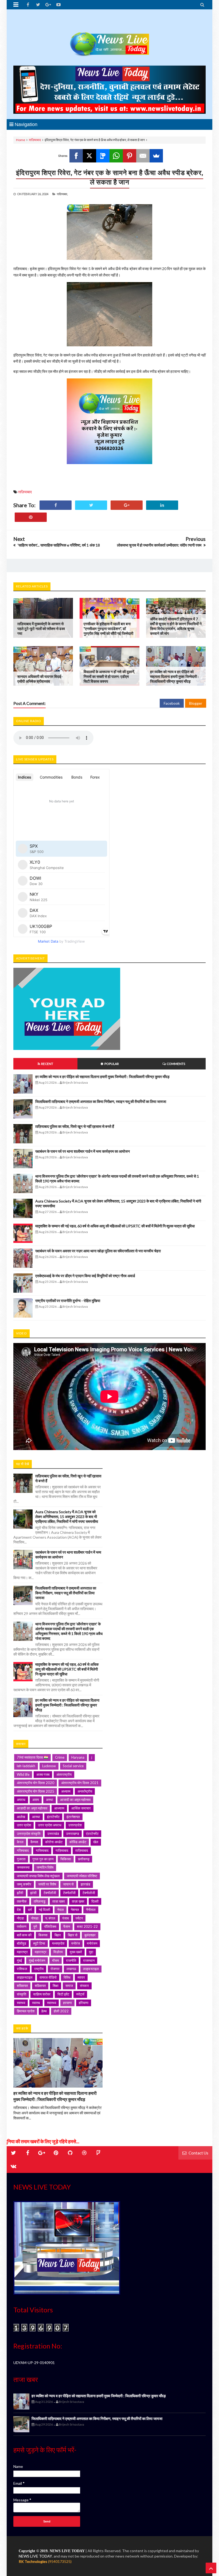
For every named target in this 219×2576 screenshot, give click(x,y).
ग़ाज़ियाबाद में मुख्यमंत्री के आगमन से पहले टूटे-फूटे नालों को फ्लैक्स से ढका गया (41, 629)
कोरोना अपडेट (54, 1842)
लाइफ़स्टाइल (25, 1977)
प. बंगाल (50, 1918)
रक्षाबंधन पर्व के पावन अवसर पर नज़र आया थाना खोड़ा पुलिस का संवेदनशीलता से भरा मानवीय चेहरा (98, 1251)
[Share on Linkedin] (162, 505)
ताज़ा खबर (59, 1901)
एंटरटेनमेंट (92, 1834)
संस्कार (84, 1986)
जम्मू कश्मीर (24, 1884)
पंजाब (65, 1918)
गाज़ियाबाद (62, 1850)
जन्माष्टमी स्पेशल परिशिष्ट (82, 1876)
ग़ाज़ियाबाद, (62, 194)
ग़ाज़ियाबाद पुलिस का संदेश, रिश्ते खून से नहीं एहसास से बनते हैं (75, 1126)
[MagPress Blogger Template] (109, 39)
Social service (73, 1766)
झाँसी (20, 1893)
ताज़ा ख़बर (78, 1901)
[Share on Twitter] (91, 505)
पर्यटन (79, 1918)
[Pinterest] (130, 156)
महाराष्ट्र (22, 1952)
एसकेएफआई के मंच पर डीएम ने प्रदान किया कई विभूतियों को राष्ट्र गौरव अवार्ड (85, 1276)
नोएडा (20, 1918)
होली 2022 (61, 2011)
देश (19, 1910)
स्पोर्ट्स (80, 1994)
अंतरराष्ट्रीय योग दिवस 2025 (36, 1791)
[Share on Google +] (127, 505)
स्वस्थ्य (21, 2003)
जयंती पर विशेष (47, 1884)
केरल (20, 1842)
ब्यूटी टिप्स (39, 1943)
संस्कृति (21, 1994)
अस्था (50, 1800)
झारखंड (85, 1884)
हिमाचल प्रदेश (26, 2011)
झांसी (33, 1893)
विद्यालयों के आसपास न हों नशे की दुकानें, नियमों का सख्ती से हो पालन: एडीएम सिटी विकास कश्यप (109, 676)
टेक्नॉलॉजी (50, 1893)
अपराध (21, 1800)
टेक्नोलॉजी (69, 1893)
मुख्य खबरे (76, 1952)
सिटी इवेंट (63, 1994)
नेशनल (75, 1910)
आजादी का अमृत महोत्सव (75, 1800)
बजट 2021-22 (87, 1926)
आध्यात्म (59, 1808)
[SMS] (103, 156)
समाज (69, 1986)
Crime (60, 1757)
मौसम (56, 1960)
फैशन (67, 1926)
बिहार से (73, 1935)
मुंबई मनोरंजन (37, 1960)
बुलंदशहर (90, 1935)
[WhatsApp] (116, 156)
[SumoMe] (156, 156)
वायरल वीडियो (48, 1977)
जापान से (68, 1884)
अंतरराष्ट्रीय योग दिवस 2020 (36, 1783)
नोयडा (35, 1918)
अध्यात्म (66, 1791)
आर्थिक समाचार (81, 1808)
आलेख (21, 1817)
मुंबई (19, 1960)
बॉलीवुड (21, 1943)
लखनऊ (71, 1969)
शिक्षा (56, 1986)
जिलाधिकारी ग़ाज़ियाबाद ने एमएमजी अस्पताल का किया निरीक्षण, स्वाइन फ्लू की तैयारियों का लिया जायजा (101, 1101)
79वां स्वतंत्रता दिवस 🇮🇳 (32, 1757)
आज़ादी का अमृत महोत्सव (32, 1808)
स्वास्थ (36, 2003)
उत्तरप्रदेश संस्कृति (29, 1834)
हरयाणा (67, 2003)
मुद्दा (91, 1952)
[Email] (143, 156)
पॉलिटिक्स (50, 1926)
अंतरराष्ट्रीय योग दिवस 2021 (80, 1783)
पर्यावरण (22, 1926)
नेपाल (60, 1910)
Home (21, 140)
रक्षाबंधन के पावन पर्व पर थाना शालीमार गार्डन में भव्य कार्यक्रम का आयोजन (83, 1151)
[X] (89, 156)
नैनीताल (91, 1910)
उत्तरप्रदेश (75, 1825)
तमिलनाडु (40, 1901)
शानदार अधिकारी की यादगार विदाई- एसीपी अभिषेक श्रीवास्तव (40, 679)
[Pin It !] (31, 517)
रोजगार (55, 1969)
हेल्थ (44, 2011)
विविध (67, 1977)
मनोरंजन (92, 1943)
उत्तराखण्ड (73, 1834)
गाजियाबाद (42, 1850)
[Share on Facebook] (56, 505)
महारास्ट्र (41, 1952)
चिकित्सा (66, 1859)
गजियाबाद (23, 1850)
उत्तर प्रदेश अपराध (50, 1825)
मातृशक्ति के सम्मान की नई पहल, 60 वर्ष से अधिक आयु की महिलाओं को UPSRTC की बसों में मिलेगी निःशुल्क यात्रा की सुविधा (115, 1226)
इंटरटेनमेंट (53, 1817)
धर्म (30, 1910)
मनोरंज (76, 1943)
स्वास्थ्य (52, 2003)
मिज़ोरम (58, 1952)
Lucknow (49, 1766)
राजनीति (71, 1960)
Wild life (23, 1774)
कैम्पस (34, 1842)
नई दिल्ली (44, 1910)
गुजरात (21, 1859)
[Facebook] (76, 156)
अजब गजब (43, 1774)
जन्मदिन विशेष (45, 1867)
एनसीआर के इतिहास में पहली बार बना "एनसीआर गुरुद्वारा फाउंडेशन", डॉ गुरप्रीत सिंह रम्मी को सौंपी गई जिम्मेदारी (108, 629)
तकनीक (22, 1901)
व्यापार (81, 1977)
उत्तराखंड (53, 1834)
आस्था (36, 1817)
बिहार (58, 1935)
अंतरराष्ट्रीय (64, 1774)
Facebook (172, 703)
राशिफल (22, 1969)
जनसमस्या (23, 1867)
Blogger (196, 703)
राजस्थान (89, 1960)
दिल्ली (95, 1901)
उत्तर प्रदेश (24, 1825)
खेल (96, 1842)
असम (36, 1800)
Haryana (78, 1757)
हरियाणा (84, 2003)
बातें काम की (24, 1935)
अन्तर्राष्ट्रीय (85, 1791)
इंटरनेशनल (73, 1817)
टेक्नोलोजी (89, 1893)
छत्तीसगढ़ (84, 1859)
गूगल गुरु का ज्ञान (43, 1859)
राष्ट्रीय (39, 1969)
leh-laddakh (26, 1766)
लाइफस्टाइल (91, 1969)
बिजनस (43, 1935)
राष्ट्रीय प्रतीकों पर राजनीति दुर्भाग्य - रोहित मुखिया (68, 1301)
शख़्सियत (40, 1986)
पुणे (35, 1926)
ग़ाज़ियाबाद (35, 140)
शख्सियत (22, 1986)
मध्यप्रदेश (58, 1943)
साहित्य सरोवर (42, 1994)
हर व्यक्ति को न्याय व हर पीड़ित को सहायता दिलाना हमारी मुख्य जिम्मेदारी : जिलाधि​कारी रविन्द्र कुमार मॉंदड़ (174, 676)
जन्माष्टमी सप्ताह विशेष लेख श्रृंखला (38, 1876)
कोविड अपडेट (78, 1842)
